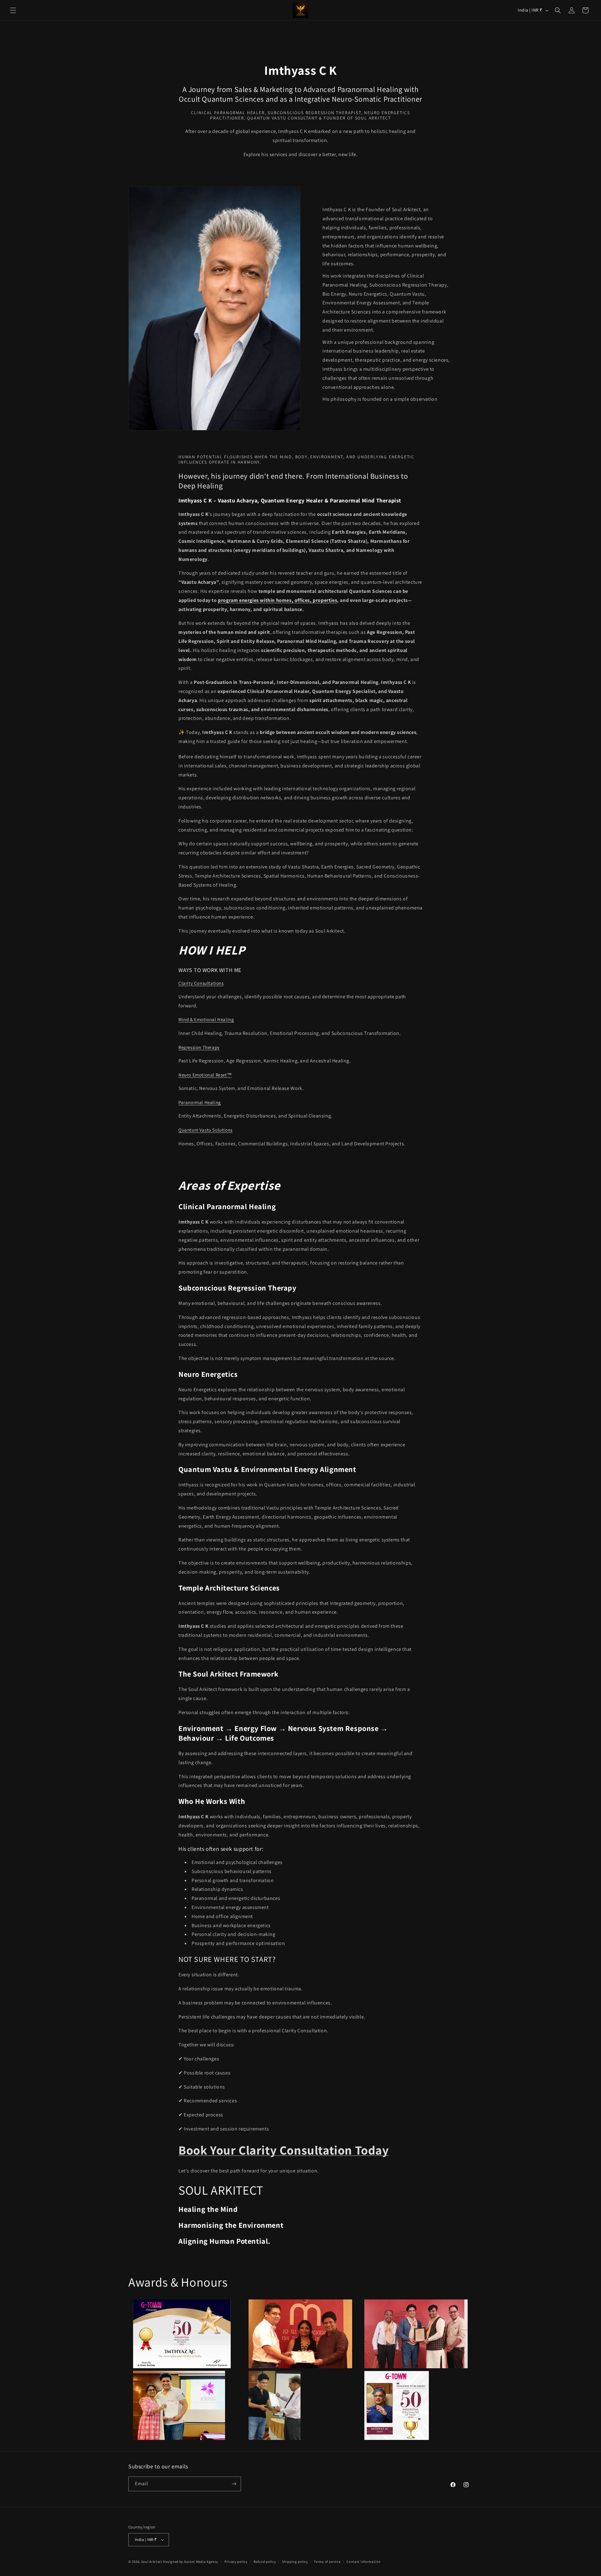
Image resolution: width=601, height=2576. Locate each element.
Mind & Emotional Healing (206, 1019)
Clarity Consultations (201, 983)
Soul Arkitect (152, 2562)
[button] (13, 10)
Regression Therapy (199, 1047)
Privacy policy (236, 2562)
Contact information (363, 2562)
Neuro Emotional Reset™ (205, 1075)
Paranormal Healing (200, 1102)
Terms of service (327, 2562)
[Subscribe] (234, 2484)
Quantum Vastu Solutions (205, 1130)
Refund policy (265, 2562)
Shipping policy (295, 2562)
